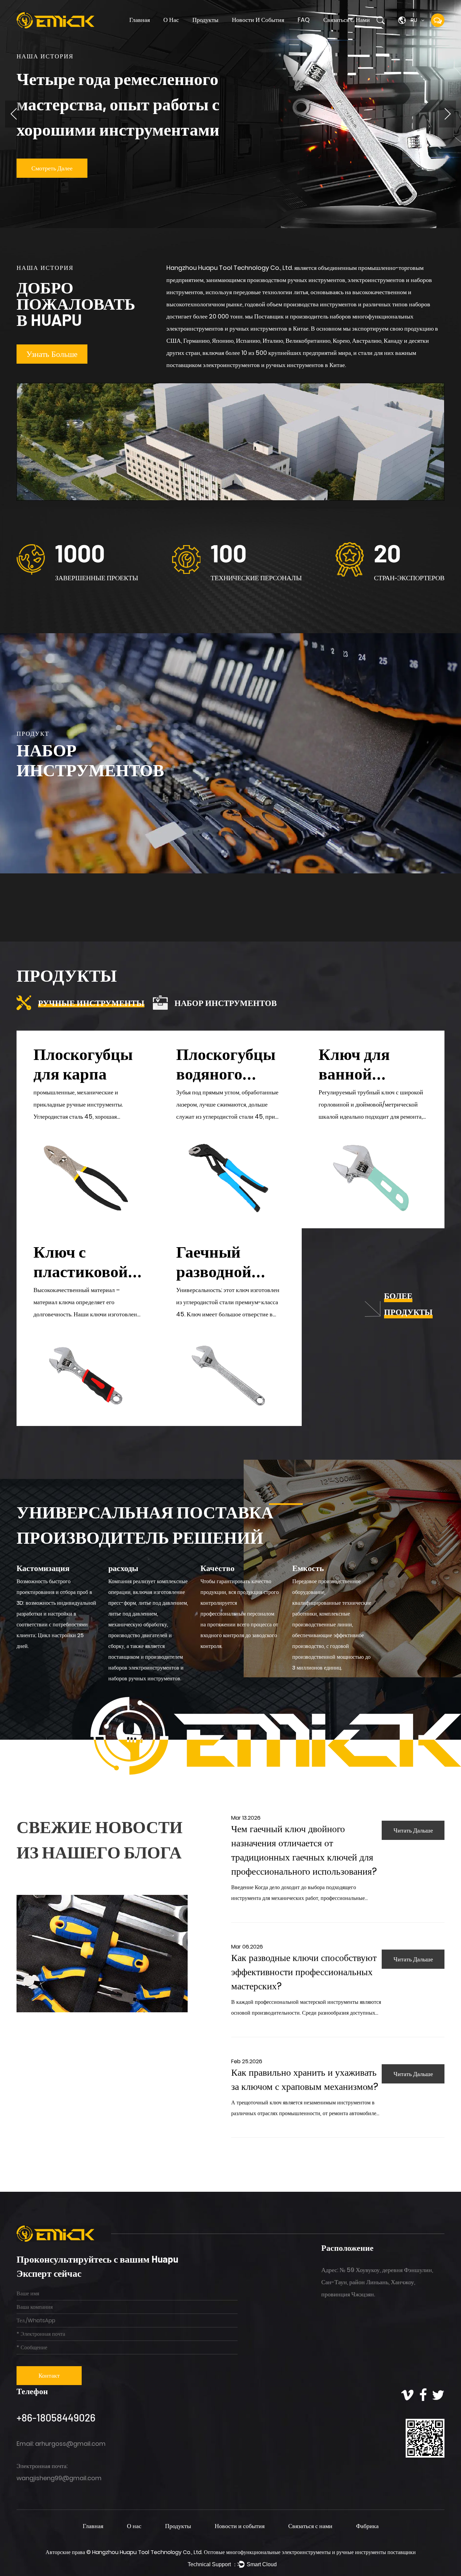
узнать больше (52, 354)
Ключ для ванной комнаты (354, 1073)
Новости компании (250, 32)
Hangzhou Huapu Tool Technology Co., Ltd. (148, 2552)
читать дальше (413, 1830)
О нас (171, 20)
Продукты (205, 20)
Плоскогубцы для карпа (83, 1063)
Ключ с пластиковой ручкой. (81, 1271)
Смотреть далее (52, 168)
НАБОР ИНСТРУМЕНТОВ (217, 32)
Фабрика (367, 2526)
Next (448, 114)
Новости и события (258, 20)
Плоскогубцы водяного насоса (226, 1073)
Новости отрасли (249, 32)
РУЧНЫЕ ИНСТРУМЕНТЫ (219, 32)
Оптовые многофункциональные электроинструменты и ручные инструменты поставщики (310, 2552)
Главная (140, 20)
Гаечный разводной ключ (214, 1271)
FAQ (304, 20)
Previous (13, 114)
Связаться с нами (347, 20)
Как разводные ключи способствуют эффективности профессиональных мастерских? (304, 1972)
